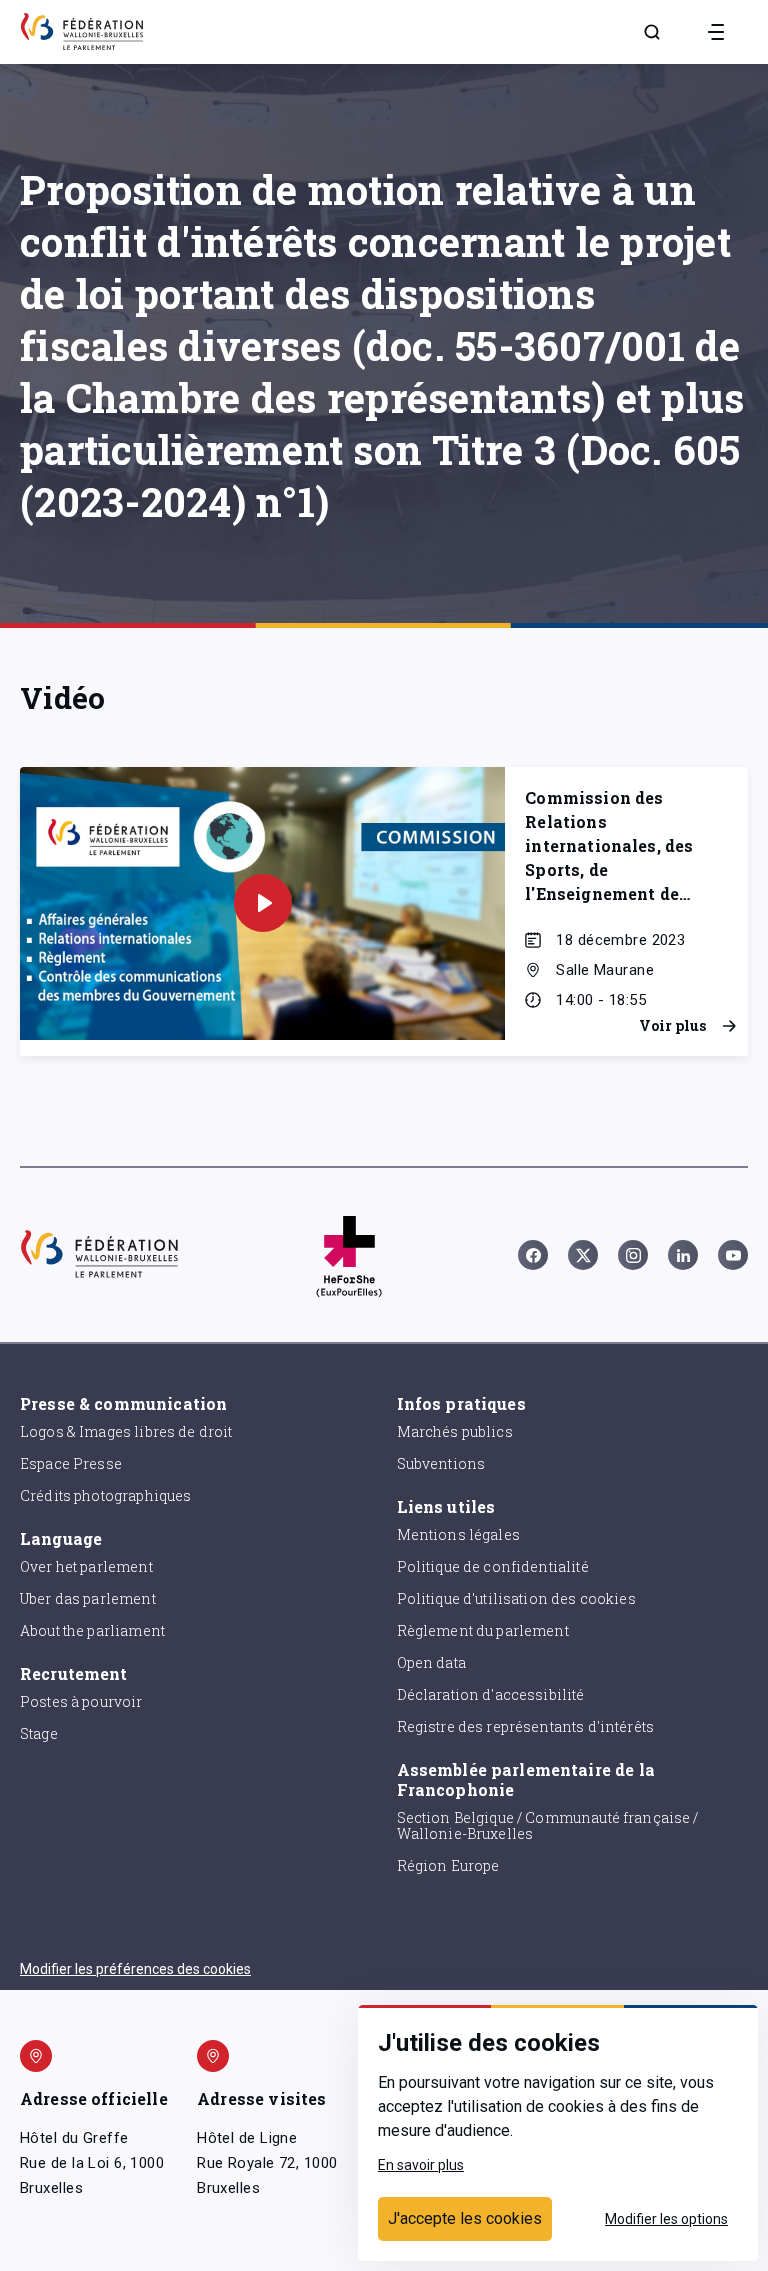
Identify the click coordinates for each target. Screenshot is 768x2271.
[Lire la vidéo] (263, 903)
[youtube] (733, 1255)
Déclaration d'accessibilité (491, 1694)
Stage (39, 1733)
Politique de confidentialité (493, 1566)
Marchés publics (455, 1431)
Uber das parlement (88, 1598)
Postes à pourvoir (81, 1701)
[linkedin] (683, 1255)
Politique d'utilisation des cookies (516, 1598)
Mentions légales (458, 1534)
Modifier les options (666, 2219)
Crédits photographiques (105, 1495)
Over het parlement (86, 1566)
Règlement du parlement (483, 1630)
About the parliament (92, 1630)
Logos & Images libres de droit (126, 1431)
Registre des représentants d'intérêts (526, 1726)
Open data (431, 1662)
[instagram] (633, 1255)
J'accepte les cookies (465, 2218)
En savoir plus (421, 2165)
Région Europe (448, 1865)
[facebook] (533, 1255)
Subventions (441, 1463)
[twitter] (583, 1255)
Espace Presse (71, 1463)
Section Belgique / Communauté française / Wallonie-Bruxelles (548, 1826)
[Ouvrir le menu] (716, 32)
